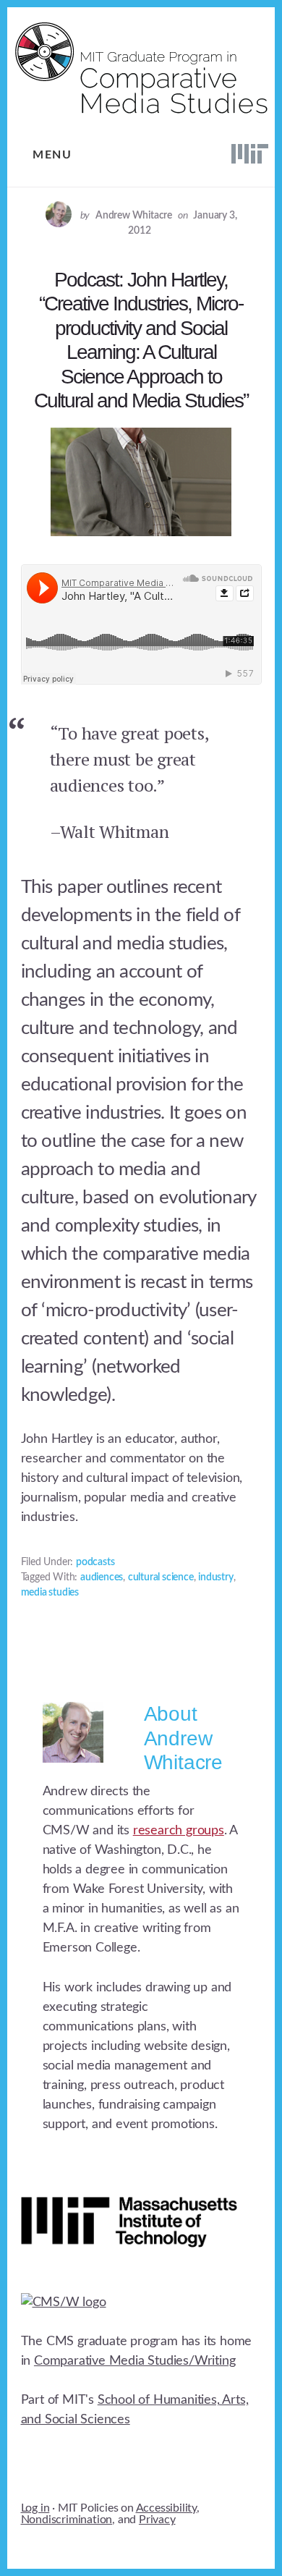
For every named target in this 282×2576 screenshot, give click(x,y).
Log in (35, 2508)
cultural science (161, 1577)
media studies (50, 1593)
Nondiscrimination (67, 2520)
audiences (102, 1577)
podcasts (95, 1562)
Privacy (157, 2520)
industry (215, 1577)
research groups (179, 1831)
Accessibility (166, 2508)
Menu (52, 155)
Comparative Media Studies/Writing (134, 2361)
